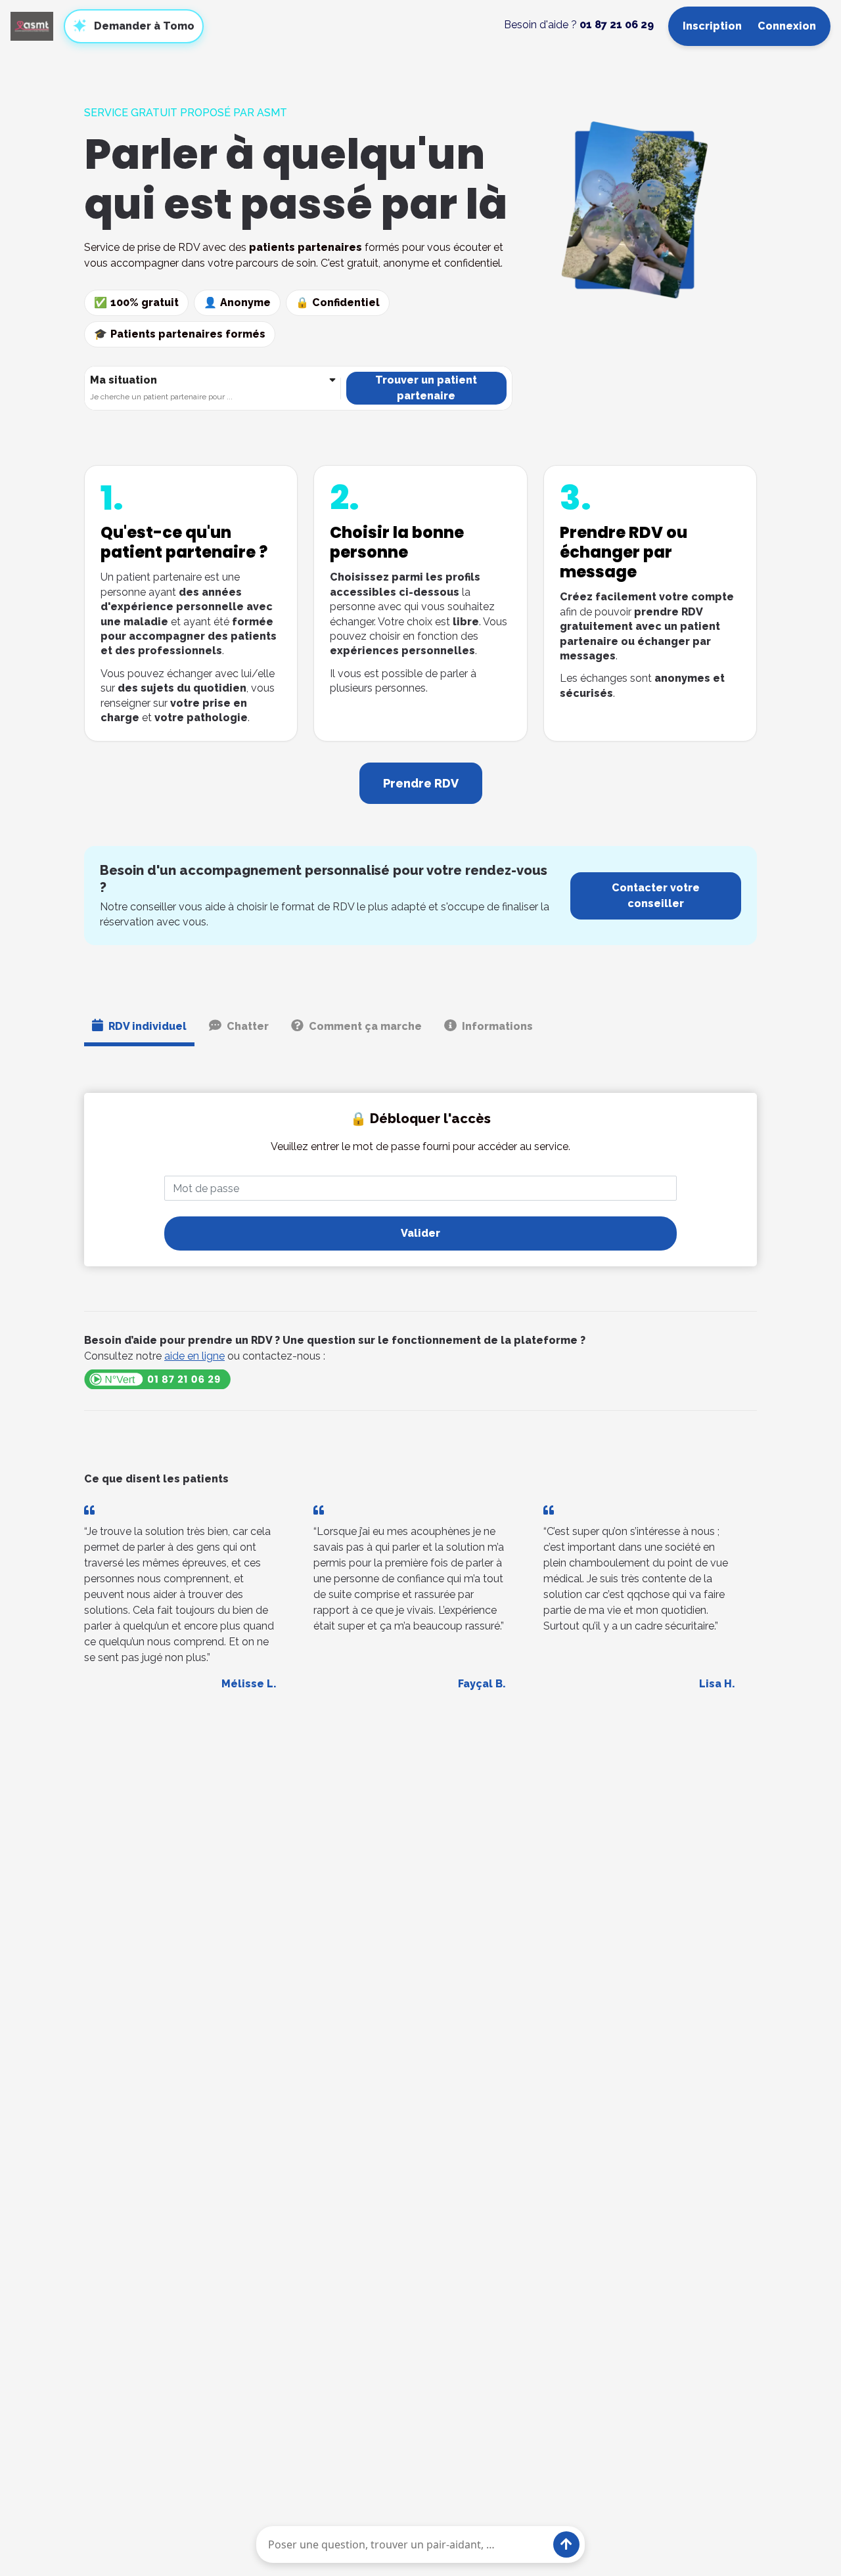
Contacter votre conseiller (656, 896)
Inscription (712, 26)
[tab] (139, 1029)
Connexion (787, 26)
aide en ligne (194, 1356)
